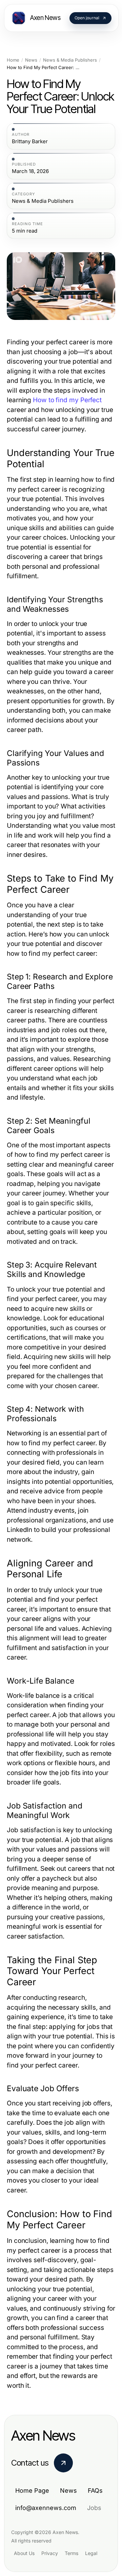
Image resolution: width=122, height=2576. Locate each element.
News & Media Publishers (70, 60)
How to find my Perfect (67, 400)
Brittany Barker (30, 142)
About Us (24, 2553)
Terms (72, 2553)
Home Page (32, 2491)
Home (13, 60)
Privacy (50, 2553)
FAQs (95, 2491)
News (31, 60)
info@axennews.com (46, 2508)
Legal (91, 2553)
